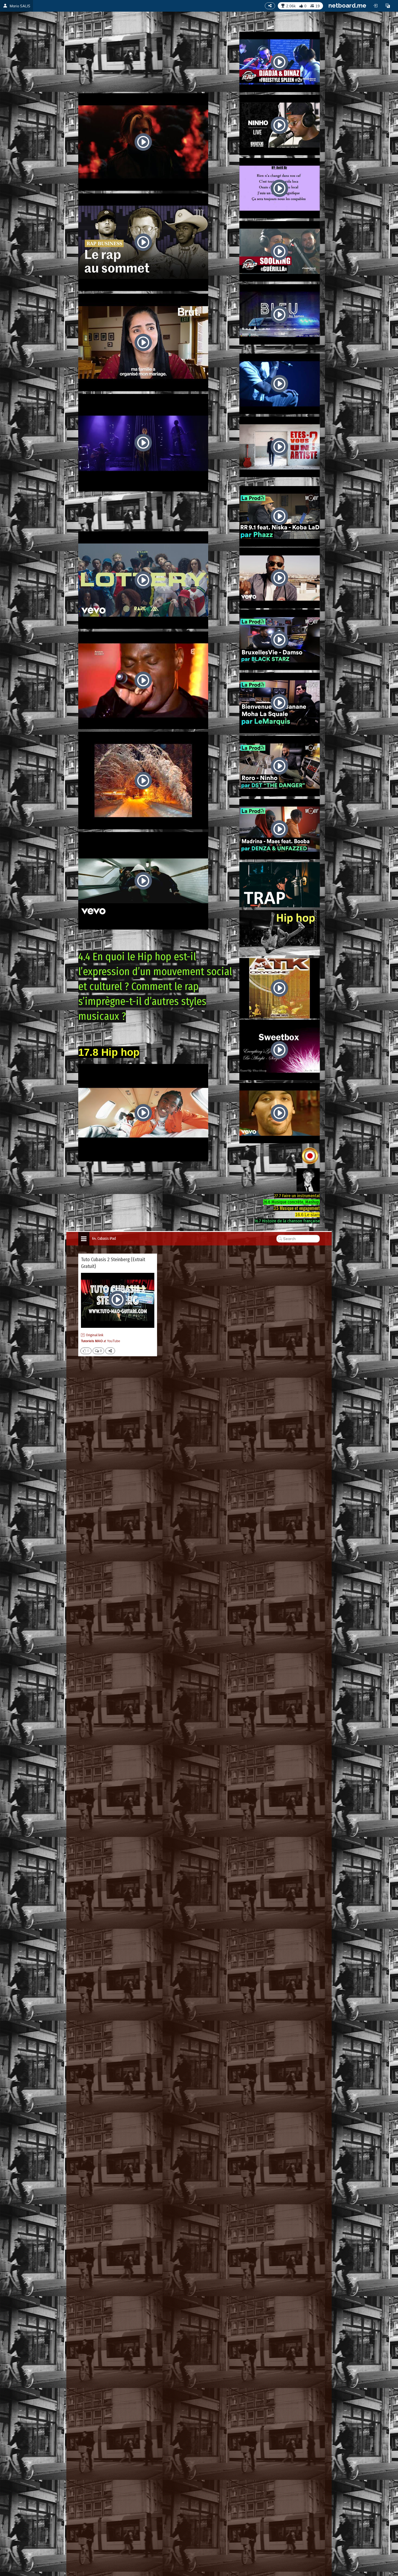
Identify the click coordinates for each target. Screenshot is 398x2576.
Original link (95, 1335)
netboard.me (347, 5)
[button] (388, 6)
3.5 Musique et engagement (297, 1208)
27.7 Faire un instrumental (297, 1196)
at (101, 1341)
